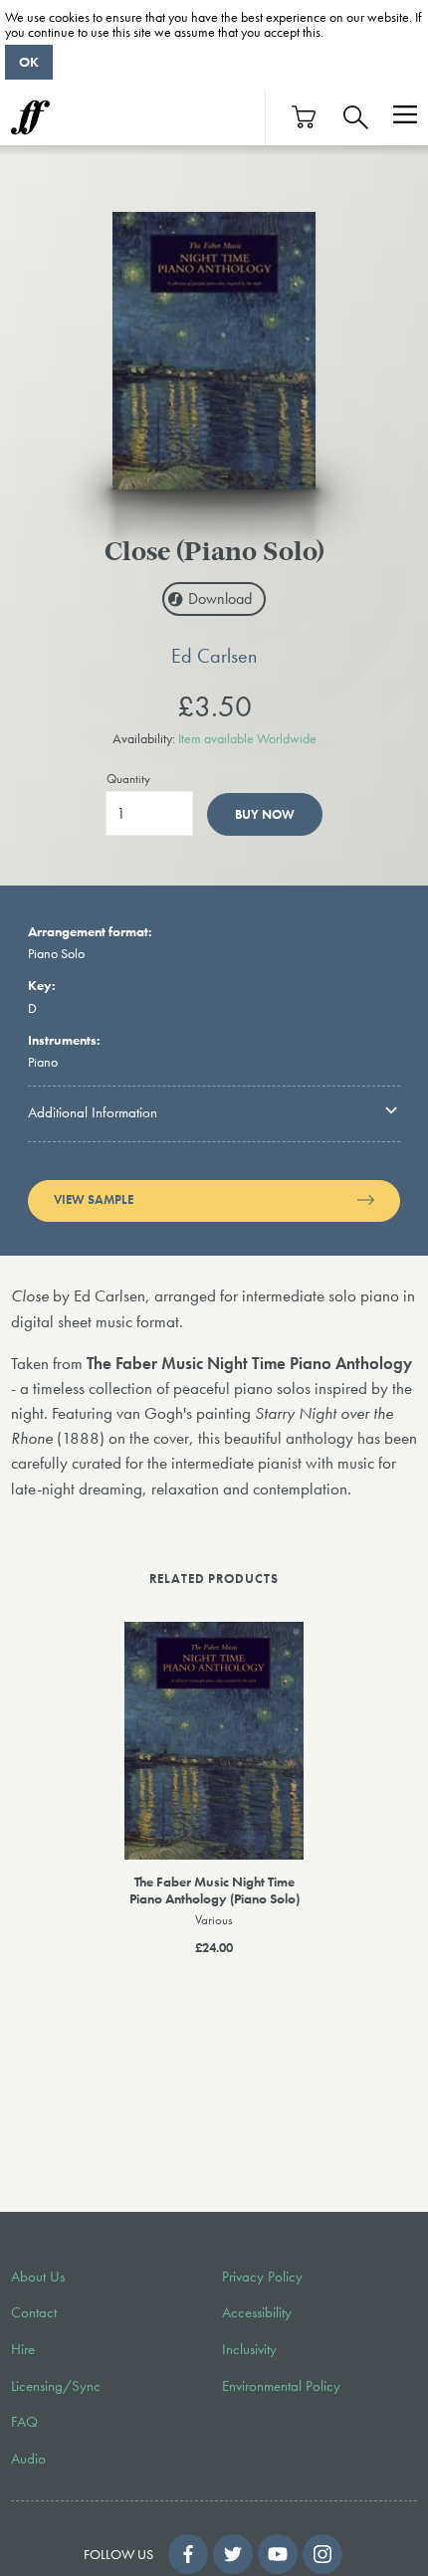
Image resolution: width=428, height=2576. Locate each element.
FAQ (24, 2422)
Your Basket (305, 117)
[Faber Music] (30, 117)
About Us (38, 2277)
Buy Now (265, 814)
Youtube (278, 2554)
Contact (34, 2312)
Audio (28, 2459)
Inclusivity (249, 2349)
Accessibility (257, 2312)
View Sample (94, 1200)
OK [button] (29, 62)
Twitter (233, 2554)
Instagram (322, 2554)
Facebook (188, 2554)
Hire (23, 2349)
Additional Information (93, 1112)
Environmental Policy (281, 2386)
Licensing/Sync (56, 2386)
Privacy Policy (262, 2277)
